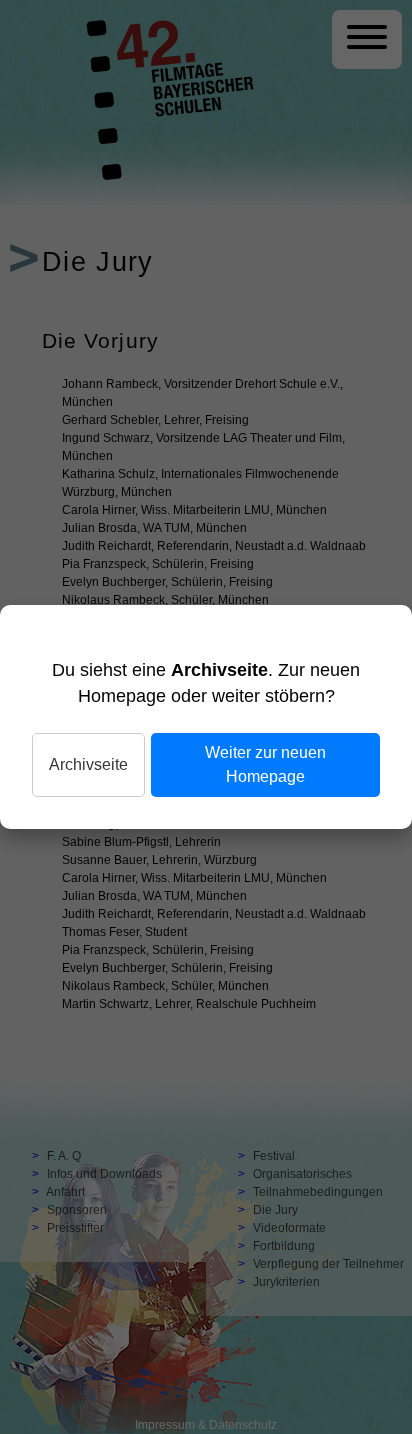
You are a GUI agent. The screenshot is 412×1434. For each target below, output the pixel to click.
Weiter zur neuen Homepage (265, 764)
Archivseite (88, 764)
